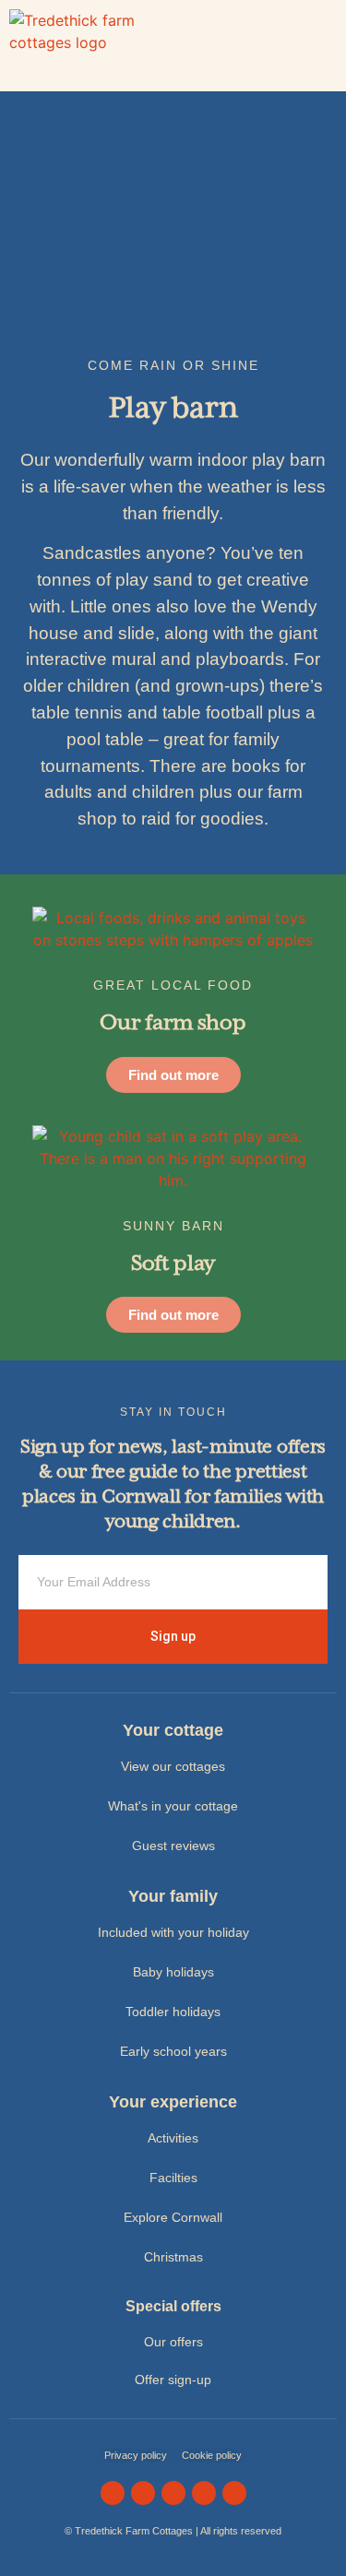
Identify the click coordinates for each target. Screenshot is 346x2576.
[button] (324, 46)
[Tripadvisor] (204, 2493)
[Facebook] (113, 2493)
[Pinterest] (234, 2493)
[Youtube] (173, 2493)
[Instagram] (143, 2493)
